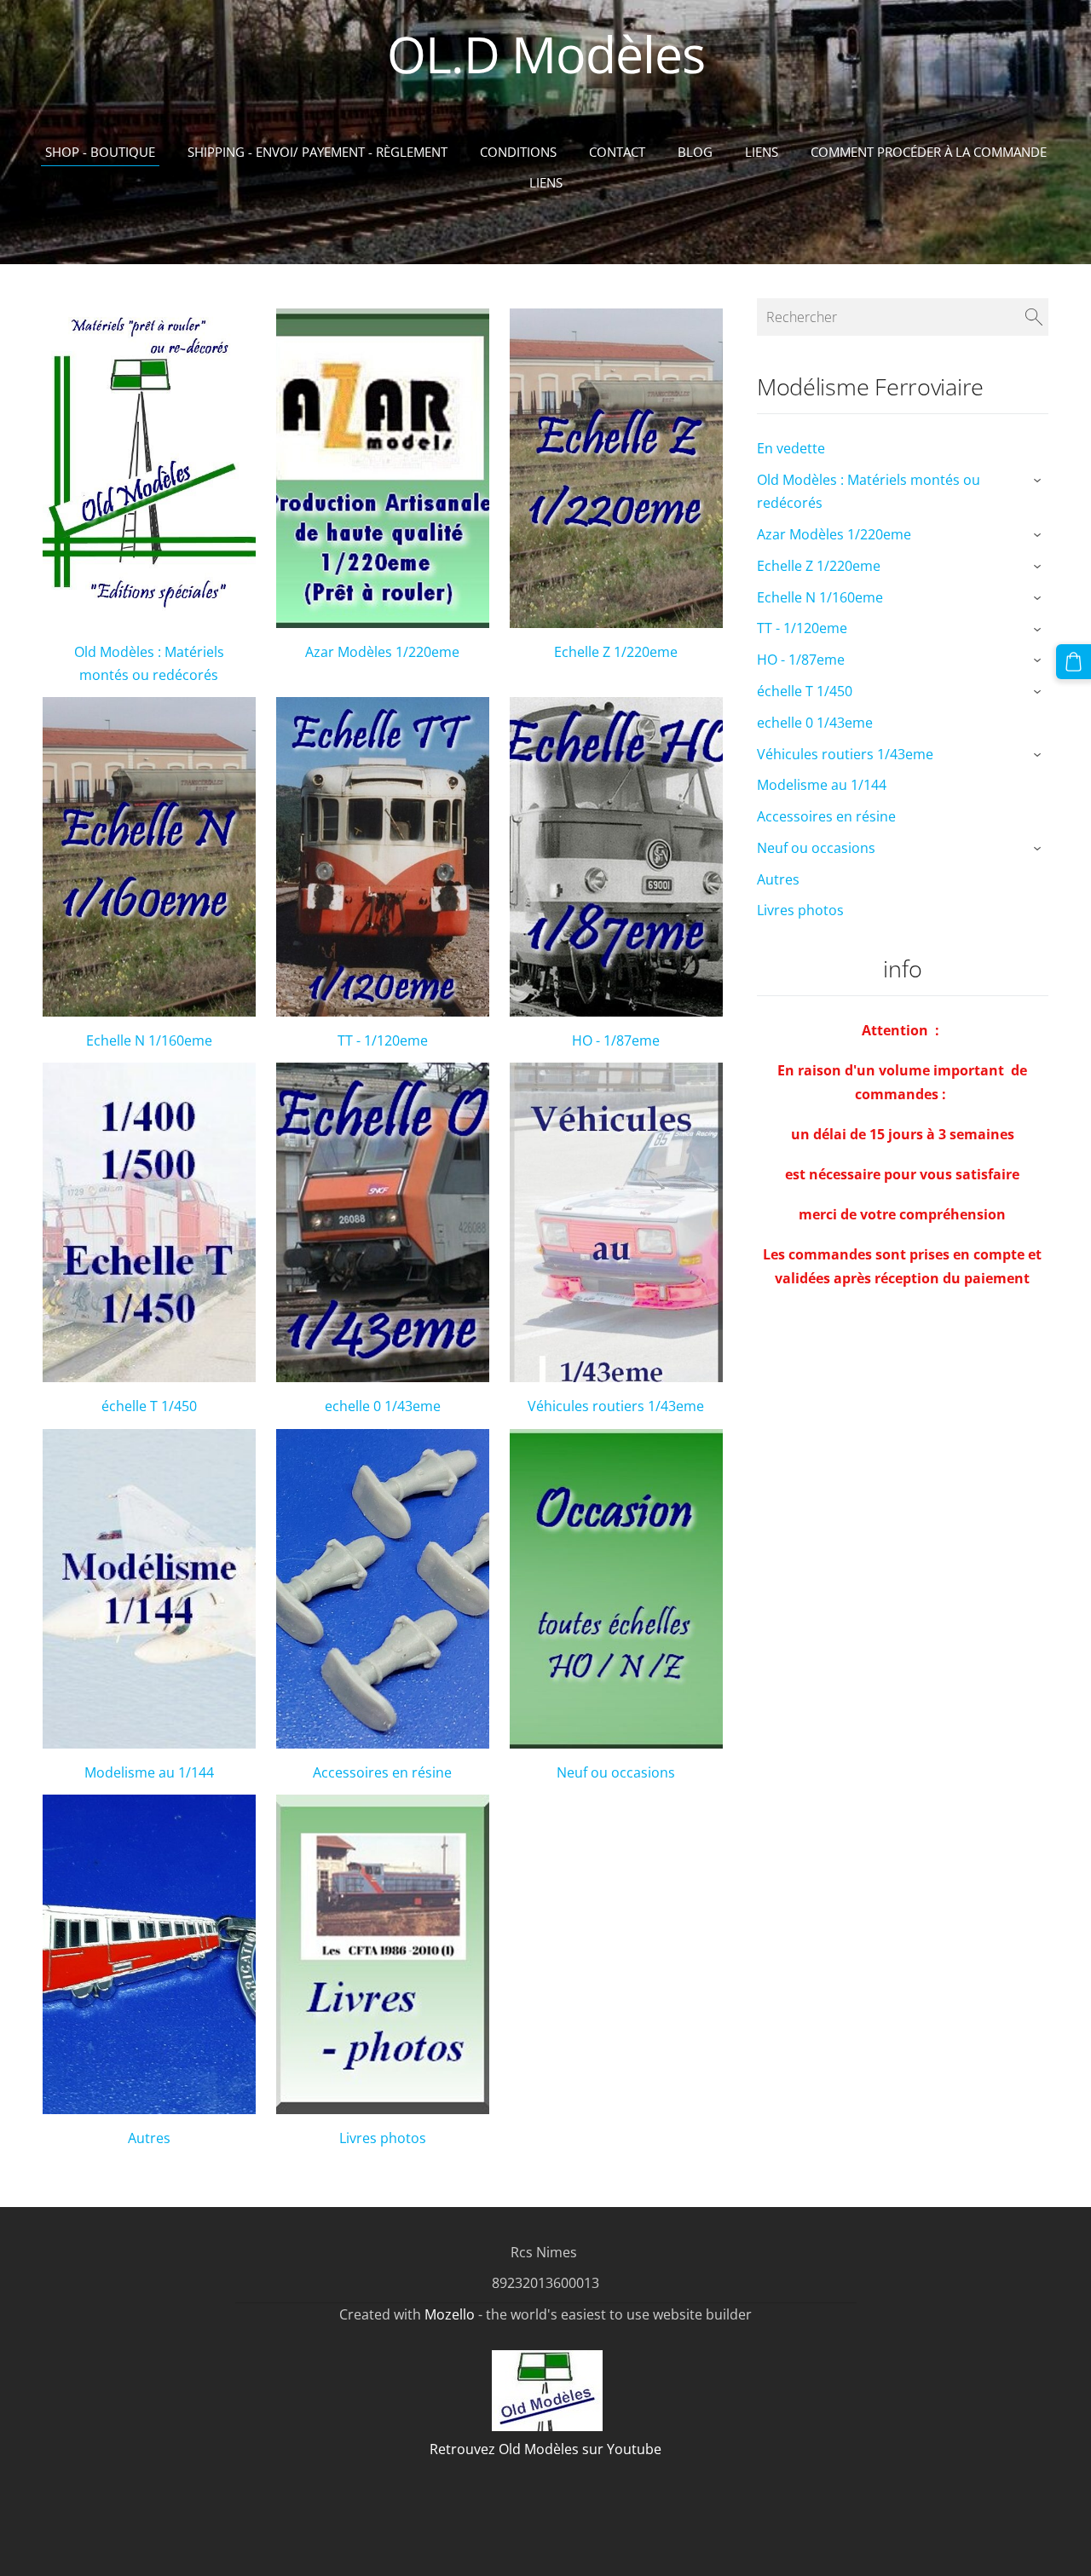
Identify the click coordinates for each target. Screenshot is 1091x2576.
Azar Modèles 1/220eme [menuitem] (834, 534)
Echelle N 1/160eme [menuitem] (820, 597)
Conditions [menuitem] (518, 152)
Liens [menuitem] (762, 152)
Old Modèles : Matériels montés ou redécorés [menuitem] (869, 491)
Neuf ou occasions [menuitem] (816, 848)
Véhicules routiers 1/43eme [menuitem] (845, 754)
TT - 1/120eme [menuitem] (802, 628)
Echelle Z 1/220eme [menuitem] (819, 566)
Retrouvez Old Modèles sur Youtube (545, 2449)
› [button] (1039, 481)
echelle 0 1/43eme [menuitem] (815, 723)
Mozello (450, 2314)
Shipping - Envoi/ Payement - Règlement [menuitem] (317, 152)
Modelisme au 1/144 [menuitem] (822, 785)
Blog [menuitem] (695, 152)
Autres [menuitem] (778, 879)
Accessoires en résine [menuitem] (826, 816)
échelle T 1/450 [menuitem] (805, 691)
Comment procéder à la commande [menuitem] (929, 152)
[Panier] (1074, 662)
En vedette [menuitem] (791, 448)
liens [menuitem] (546, 182)
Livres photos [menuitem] (800, 910)
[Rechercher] (1034, 317)
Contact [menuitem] (617, 152)
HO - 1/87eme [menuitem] (801, 660)
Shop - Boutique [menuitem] (100, 152)
